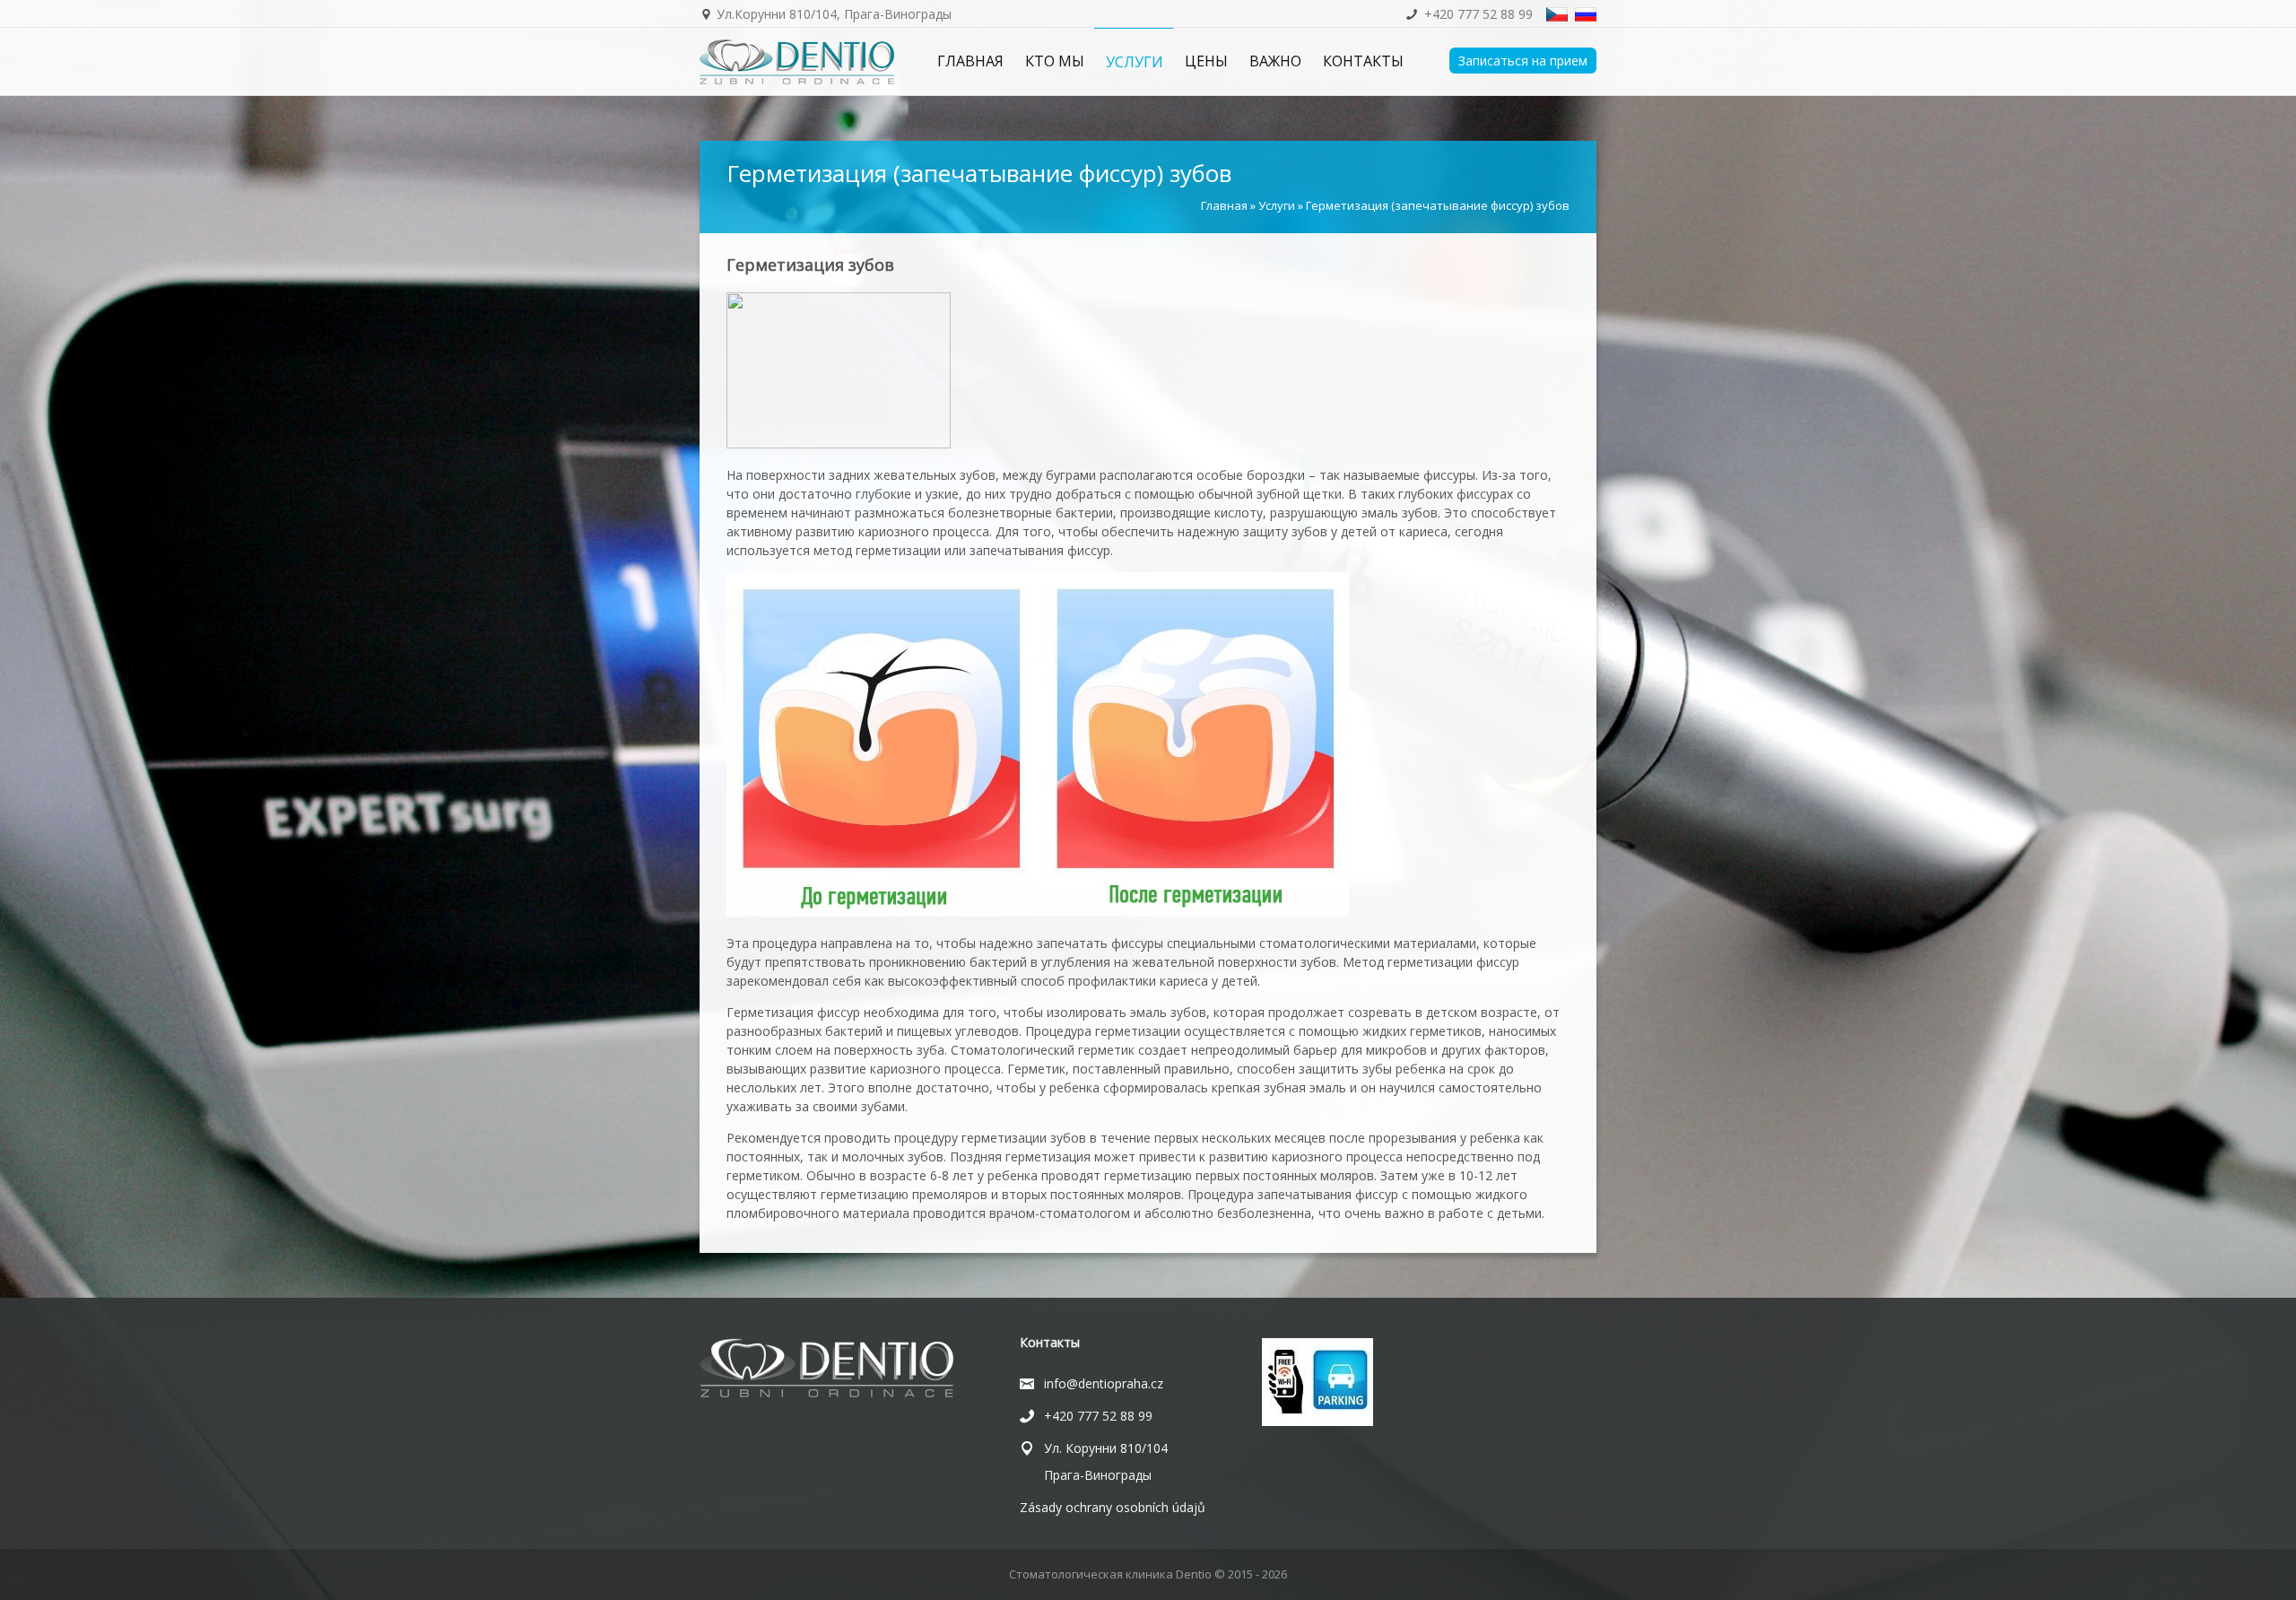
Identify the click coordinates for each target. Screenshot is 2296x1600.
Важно (1275, 61)
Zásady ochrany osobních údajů (1113, 1507)
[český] (1557, 13)
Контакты (1363, 61)
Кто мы (1055, 61)
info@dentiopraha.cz (1104, 1383)
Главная (970, 61)
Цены (1206, 61)
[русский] (1586, 13)
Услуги (1135, 62)
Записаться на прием (1523, 61)
